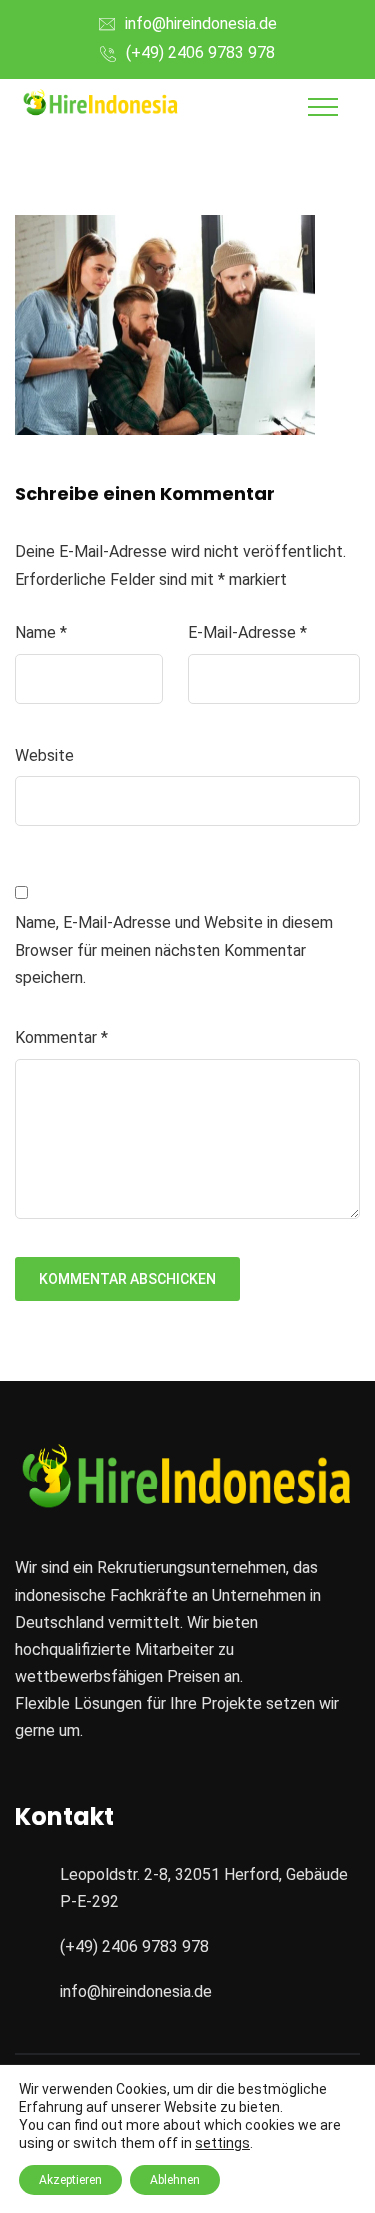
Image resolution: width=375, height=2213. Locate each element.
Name (41, 632)
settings (222, 2143)
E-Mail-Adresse (247, 632)
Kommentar (61, 1037)
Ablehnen (175, 2180)
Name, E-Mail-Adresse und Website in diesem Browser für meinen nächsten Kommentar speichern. (174, 949)
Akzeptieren (70, 2180)
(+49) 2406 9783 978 (200, 52)
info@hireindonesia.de (201, 23)
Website (44, 755)
